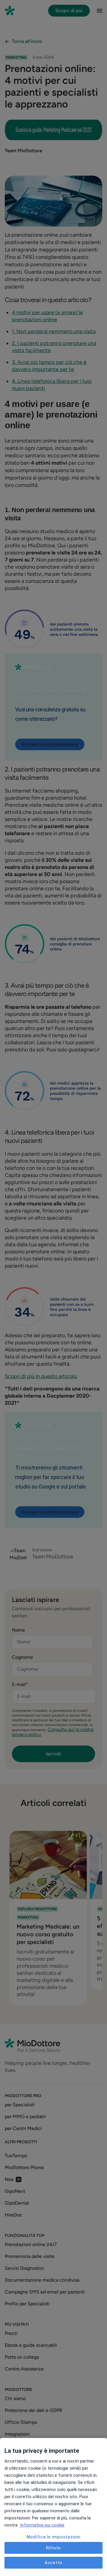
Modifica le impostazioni (54, 2537)
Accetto (53, 2563)
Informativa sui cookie (42, 2525)
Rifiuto (53, 2548)
